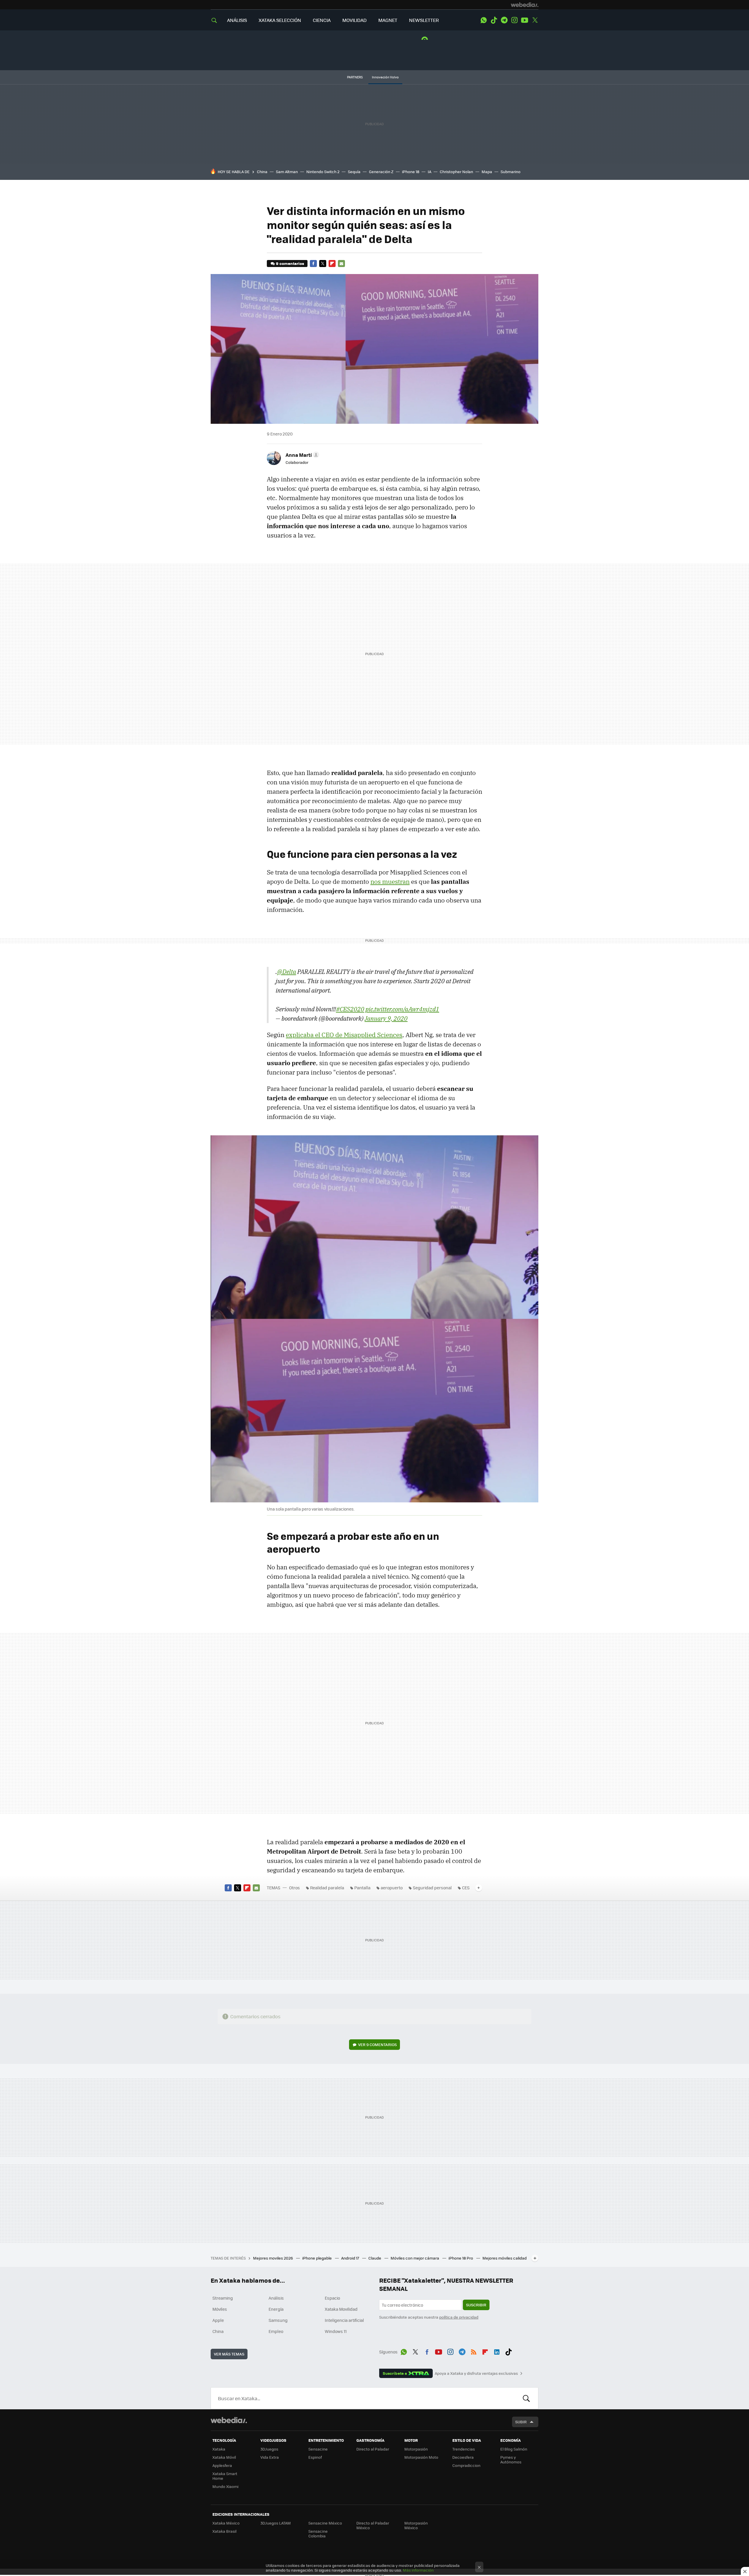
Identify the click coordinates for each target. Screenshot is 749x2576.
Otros (294, 1888)
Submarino (511, 172)
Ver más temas (229, 2354)
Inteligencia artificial (344, 2320)
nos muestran (390, 881)
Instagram (514, 20)
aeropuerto (392, 1888)
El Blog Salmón (514, 2449)
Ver (377, 2044)
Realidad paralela (327, 1888)
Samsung (278, 2320)
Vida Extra (270, 2457)
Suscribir (476, 2305)
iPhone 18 (411, 172)
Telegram (504, 20)
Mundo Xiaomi (225, 2486)
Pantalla (362, 1888)
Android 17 (351, 2258)
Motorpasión (416, 2449)
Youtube (525, 20)
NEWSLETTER (424, 20)
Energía (276, 2309)
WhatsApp (484, 20)
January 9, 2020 (386, 1018)
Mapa (487, 172)
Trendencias (464, 2449)
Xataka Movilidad (341, 2309)
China (262, 172)
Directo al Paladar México (373, 2525)
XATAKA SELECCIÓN (280, 20)
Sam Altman (287, 172)
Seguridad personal (432, 1888)
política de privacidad (459, 2317)
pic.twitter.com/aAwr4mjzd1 (402, 1009)
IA (430, 172)
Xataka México (226, 2523)
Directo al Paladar (373, 2449)
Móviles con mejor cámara (415, 2258)
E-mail (341, 264)
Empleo (276, 2331)
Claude (375, 2258)
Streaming (223, 2298)
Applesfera (222, 2465)
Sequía (354, 172)
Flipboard (332, 264)
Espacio (332, 2298)
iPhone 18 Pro (461, 2258)
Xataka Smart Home (225, 2476)
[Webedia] (525, 5)
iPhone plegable (317, 2258)
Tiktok (494, 20)
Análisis (276, 2298)
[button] (302, 455)
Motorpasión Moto (421, 2457)
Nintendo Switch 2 (323, 172)
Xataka (219, 2449)
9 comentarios (290, 263)
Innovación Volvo (385, 77)
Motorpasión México (416, 2525)
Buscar (526, 2398)
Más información (418, 2570)
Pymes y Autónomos (511, 2459)
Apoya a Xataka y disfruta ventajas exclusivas (476, 2373)
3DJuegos (269, 2449)
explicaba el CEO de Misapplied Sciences (344, 1035)
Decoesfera (463, 2457)
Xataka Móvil (224, 2457)
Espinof (315, 2457)
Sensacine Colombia (318, 2533)
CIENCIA (322, 20)
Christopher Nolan (456, 172)
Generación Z (381, 172)
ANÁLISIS (237, 20)
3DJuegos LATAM (276, 2523)
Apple (218, 2320)
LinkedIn (497, 2351)
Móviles (220, 2309)
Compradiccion (466, 2465)
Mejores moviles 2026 (273, 2258)
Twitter (535, 20)
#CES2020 (350, 1009)
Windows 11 (336, 2331)
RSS (474, 2351)
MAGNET (388, 20)
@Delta (287, 972)
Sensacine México (325, 2523)
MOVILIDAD (354, 20)
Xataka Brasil (224, 2531)
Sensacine (318, 2449)
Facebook (313, 264)
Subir (521, 2422)
